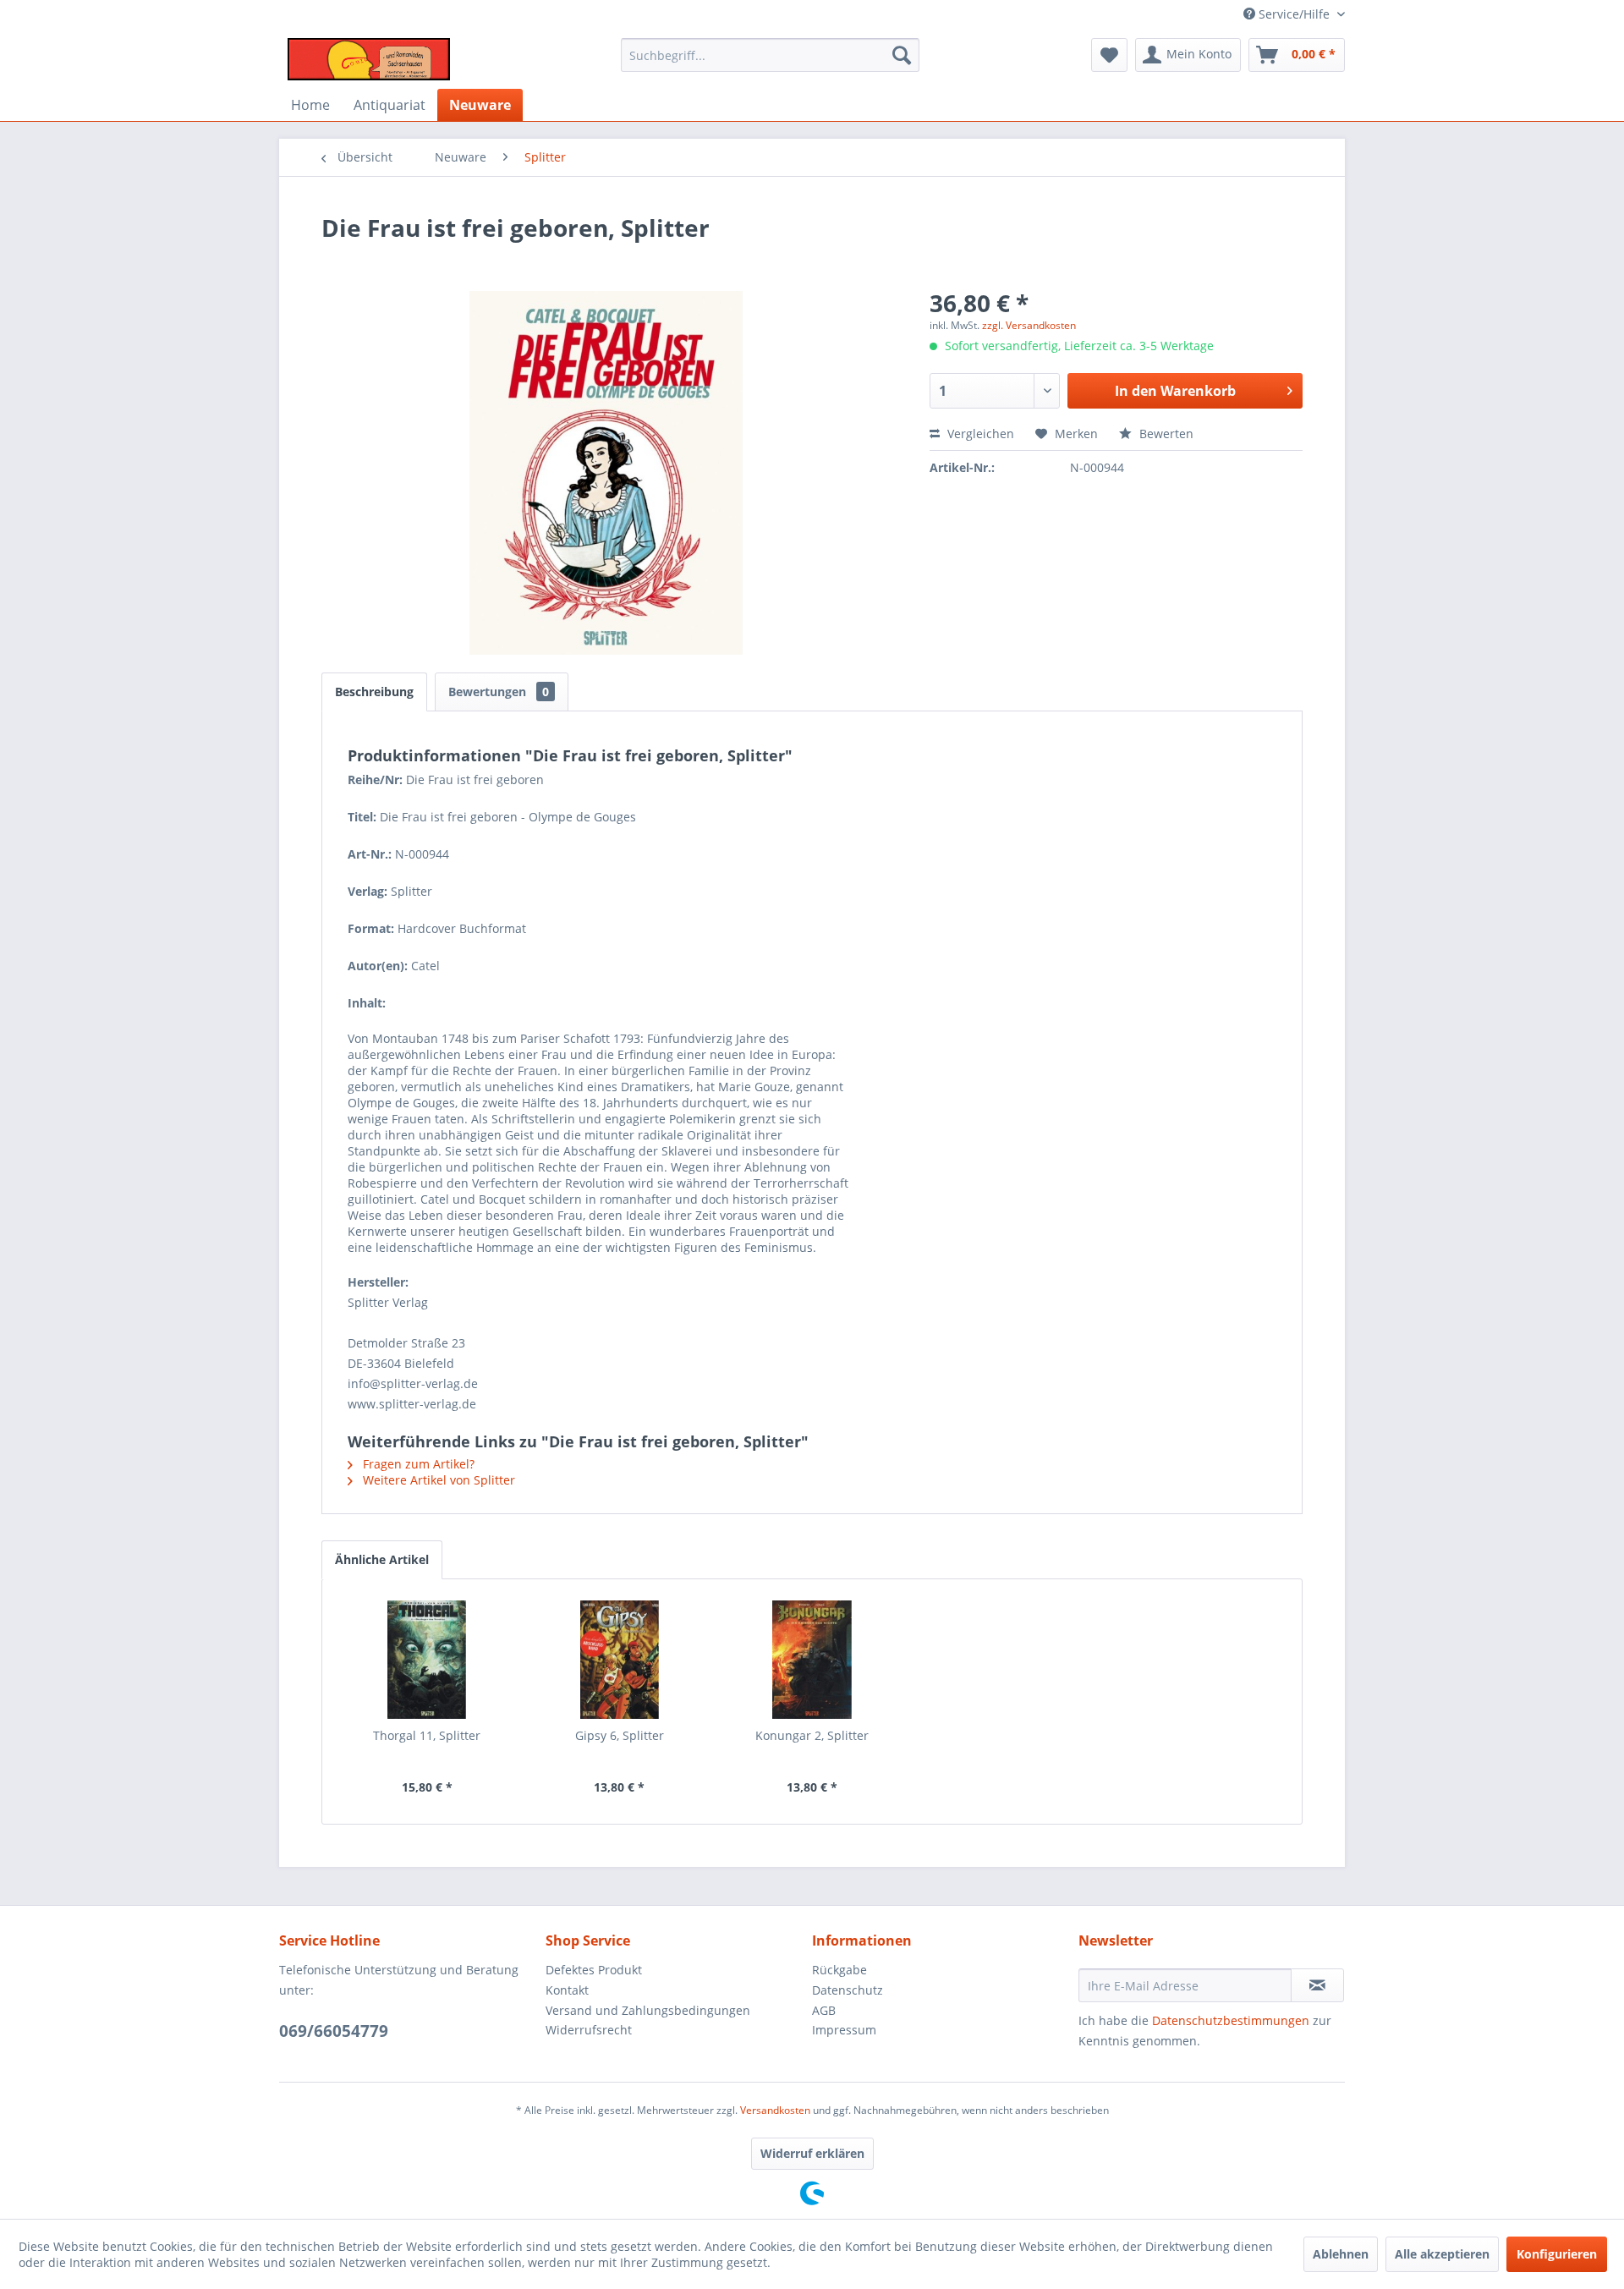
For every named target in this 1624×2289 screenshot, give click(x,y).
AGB (824, 2010)
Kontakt (567, 1990)
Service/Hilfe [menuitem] (1294, 14)
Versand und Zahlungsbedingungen (648, 2010)
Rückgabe (839, 1970)
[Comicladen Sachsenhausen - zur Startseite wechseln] (369, 59)
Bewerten (1165, 434)
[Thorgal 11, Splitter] (427, 1660)
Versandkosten (775, 2110)
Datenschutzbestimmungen (1231, 2020)
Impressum (844, 2030)
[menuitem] (770, 55)
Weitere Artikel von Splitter (437, 1480)
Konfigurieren (1557, 2254)
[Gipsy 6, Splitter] (620, 1660)
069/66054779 (334, 2031)
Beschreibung (374, 692)
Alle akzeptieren (1442, 2254)
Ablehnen (1341, 2254)
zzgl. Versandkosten (1029, 325)
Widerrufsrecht (589, 2030)
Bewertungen (499, 692)
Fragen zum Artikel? (417, 1464)
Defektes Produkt (594, 1970)
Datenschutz (848, 1990)
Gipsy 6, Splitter (620, 1735)
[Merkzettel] (1109, 55)
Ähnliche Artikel (382, 1559)
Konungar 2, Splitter (812, 1735)
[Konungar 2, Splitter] (812, 1660)
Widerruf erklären (812, 2153)
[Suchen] (902, 55)
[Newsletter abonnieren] (1317, 1985)
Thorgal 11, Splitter (427, 1735)
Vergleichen (979, 434)
